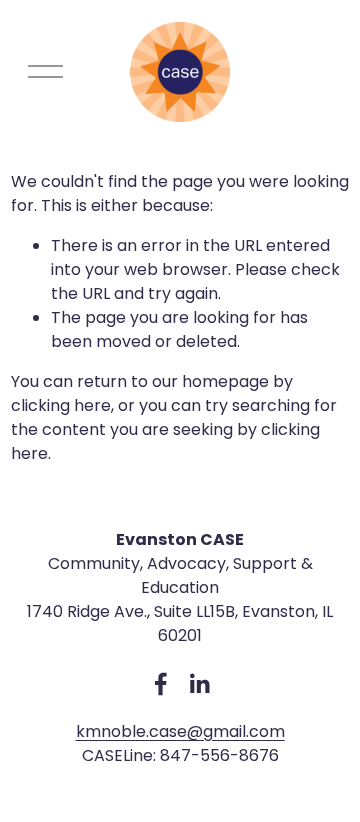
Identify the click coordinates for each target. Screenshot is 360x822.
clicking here (61, 405)
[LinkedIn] (199, 684)
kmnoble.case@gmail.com (180, 731)
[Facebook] (161, 684)
